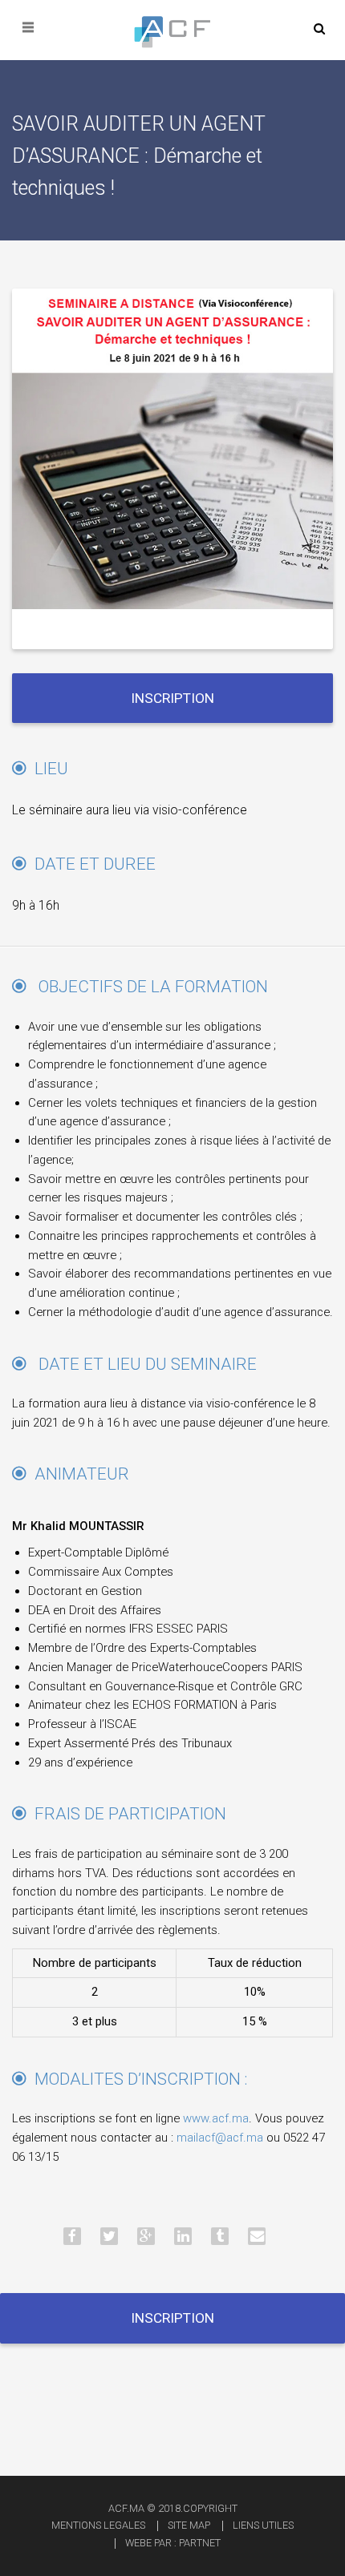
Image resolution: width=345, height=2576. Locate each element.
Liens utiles (263, 2525)
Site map (189, 2525)
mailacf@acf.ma (220, 2138)
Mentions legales (98, 2525)
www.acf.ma (216, 2118)
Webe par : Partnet (173, 2543)
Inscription (172, 698)
